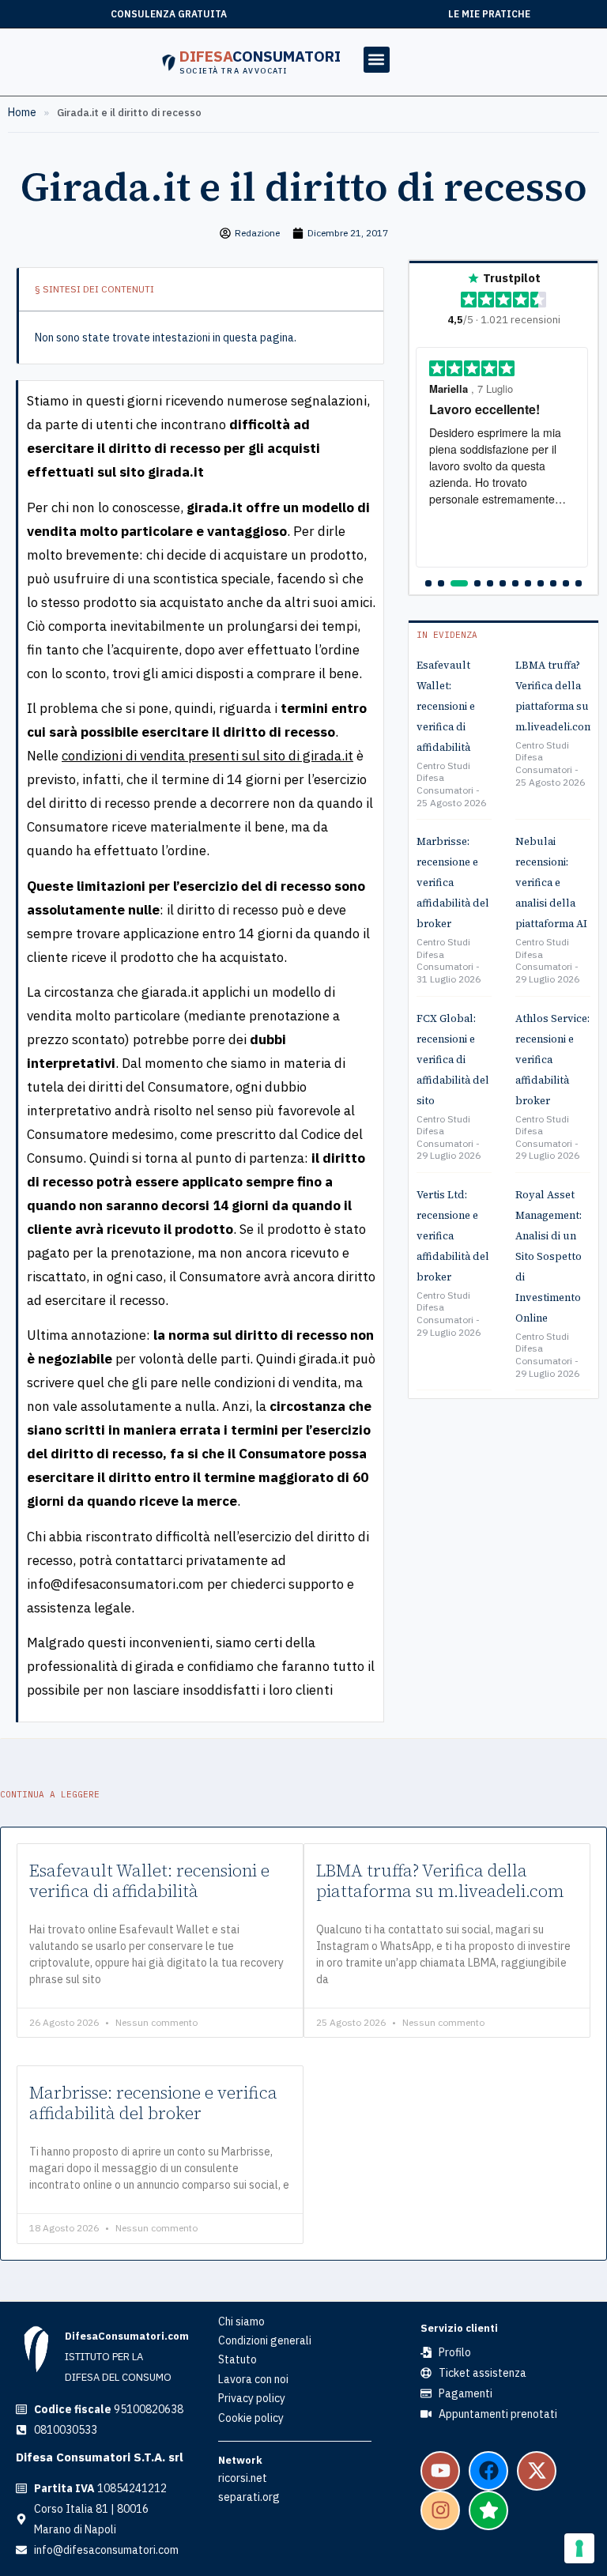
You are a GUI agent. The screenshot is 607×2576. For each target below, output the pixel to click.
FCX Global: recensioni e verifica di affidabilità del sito (453, 1060)
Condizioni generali (265, 2340)
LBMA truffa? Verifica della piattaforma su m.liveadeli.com (440, 1881)
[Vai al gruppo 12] (579, 583)
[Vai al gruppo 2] (441, 583)
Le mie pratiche (489, 14)
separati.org (249, 2497)
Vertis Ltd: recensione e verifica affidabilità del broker (453, 1236)
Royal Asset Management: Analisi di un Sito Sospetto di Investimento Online (549, 1256)
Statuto (238, 2359)
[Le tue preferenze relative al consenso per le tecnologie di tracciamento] (579, 2548)
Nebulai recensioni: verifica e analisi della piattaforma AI (551, 883)
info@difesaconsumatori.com (115, 1584)
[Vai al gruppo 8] (528, 583)
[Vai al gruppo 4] (477, 583)
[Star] (488, 2510)
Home (22, 112)
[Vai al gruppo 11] (566, 583)
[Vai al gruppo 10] (553, 583)
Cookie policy (251, 2418)
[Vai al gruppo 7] (515, 583)
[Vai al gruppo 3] (459, 583)
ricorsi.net (243, 2478)
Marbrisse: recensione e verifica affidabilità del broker (453, 883)
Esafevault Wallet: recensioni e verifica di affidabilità (446, 706)
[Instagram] (440, 2510)
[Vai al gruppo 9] (541, 583)
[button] (377, 60)
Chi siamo (241, 2321)
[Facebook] (488, 2471)
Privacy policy (252, 2398)
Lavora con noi (253, 2379)
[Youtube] (440, 2471)
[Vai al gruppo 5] (490, 583)
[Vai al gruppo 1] (428, 583)
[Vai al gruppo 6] (503, 583)
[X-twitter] (537, 2471)
